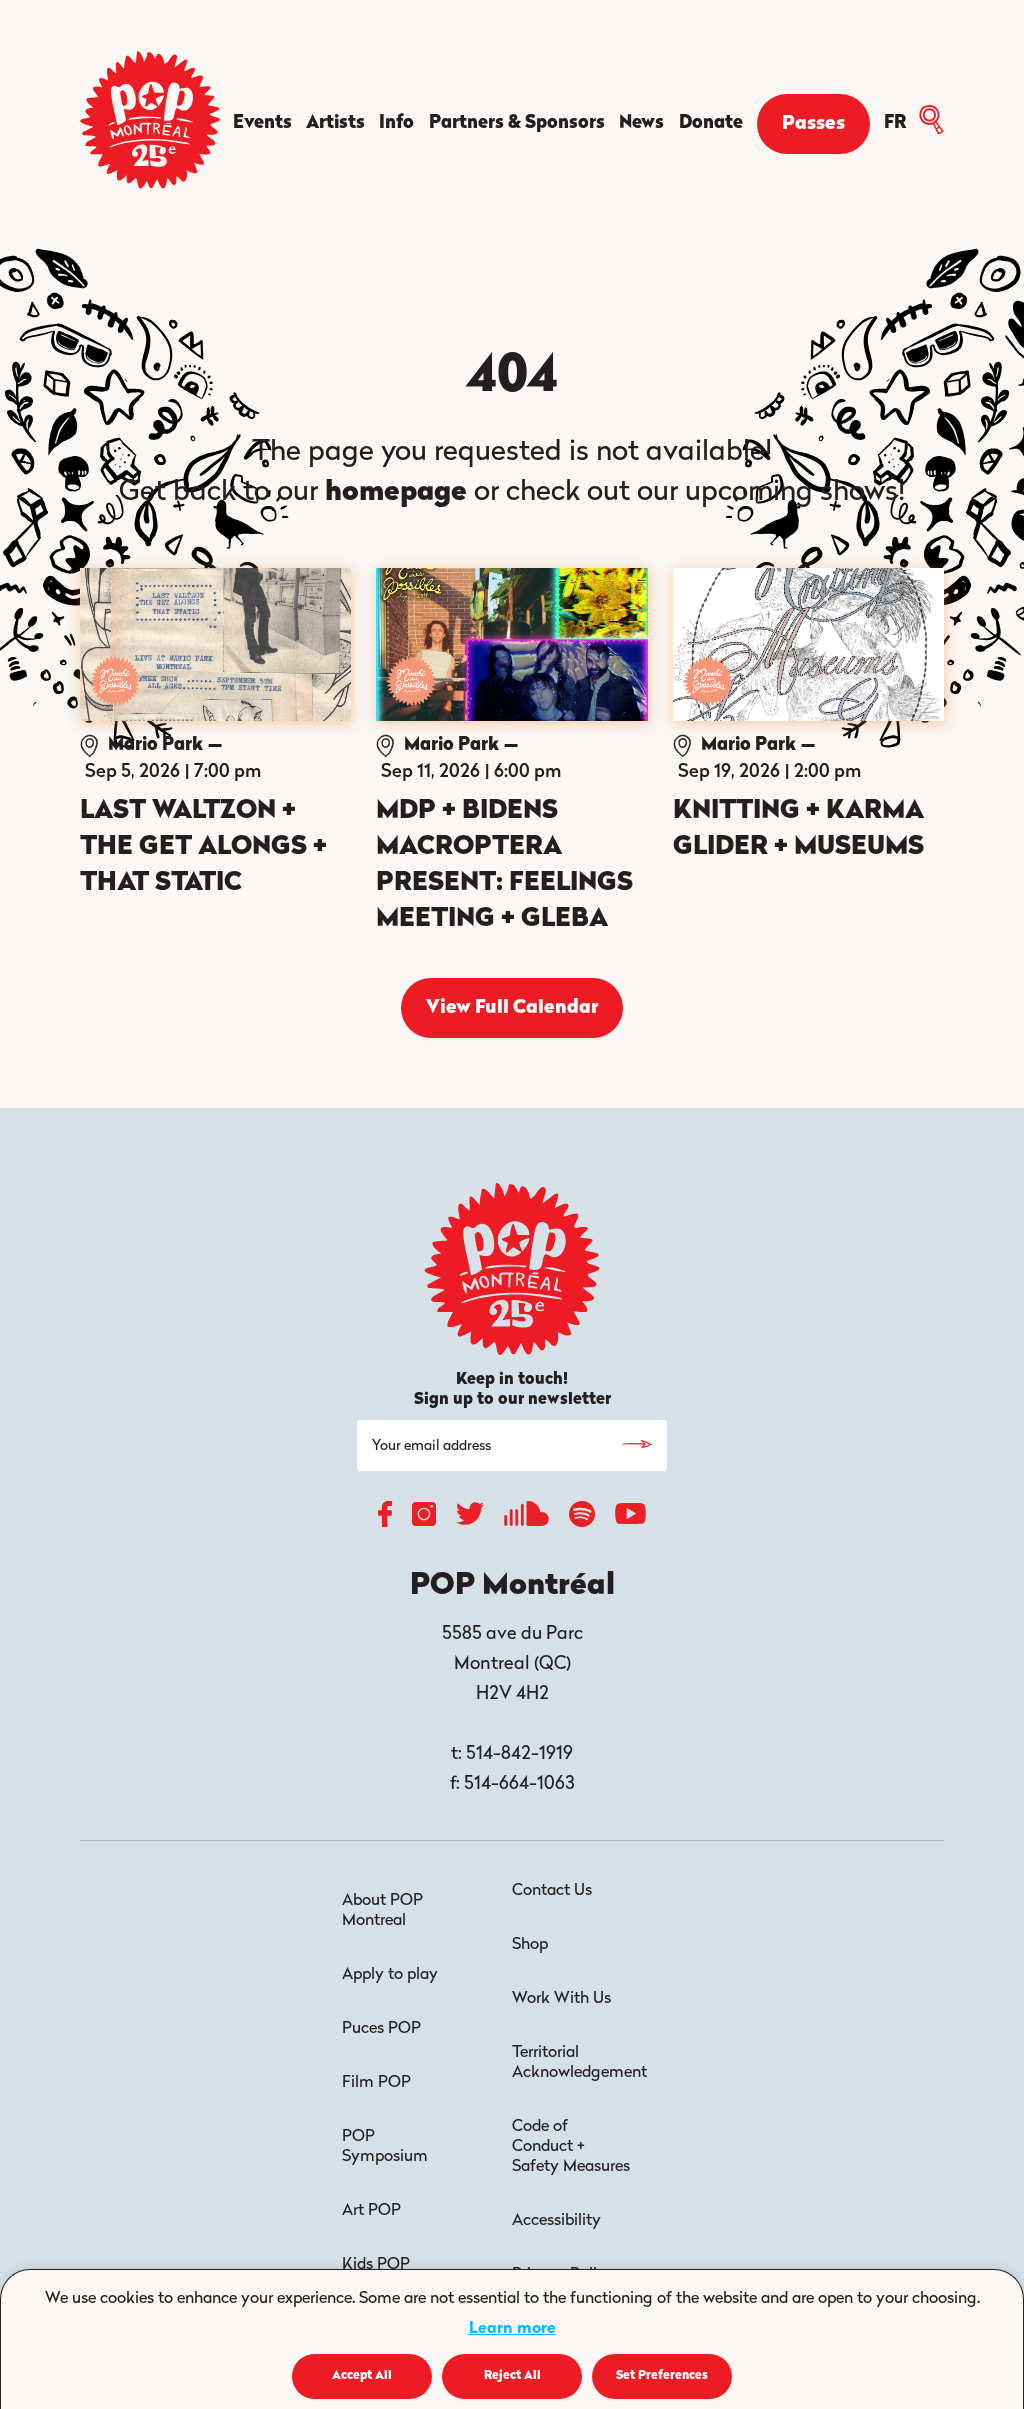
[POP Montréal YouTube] (630, 1519)
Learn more (512, 2329)
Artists (335, 124)
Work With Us (561, 1999)
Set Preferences (662, 2376)
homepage (396, 493)
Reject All (512, 2376)
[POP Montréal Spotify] (582, 1519)
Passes (813, 124)
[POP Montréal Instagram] (424, 1519)
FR (895, 124)
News (641, 124)
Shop (530, 1945)
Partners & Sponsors (517, 124)
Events (262, 124)
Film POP (376, 2083)
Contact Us (552, 1891)
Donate (711, 124)
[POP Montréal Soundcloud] (526, 1519)
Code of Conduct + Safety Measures (571, 2147)
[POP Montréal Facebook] (385, 1519)
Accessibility (556, 2221)
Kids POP (376, 2265)
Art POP (371, 2211)
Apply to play (390, 1975)
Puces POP (381, 2029)
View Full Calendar (512, 1008)
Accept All (362, 2376)
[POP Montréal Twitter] (470, 1518)
